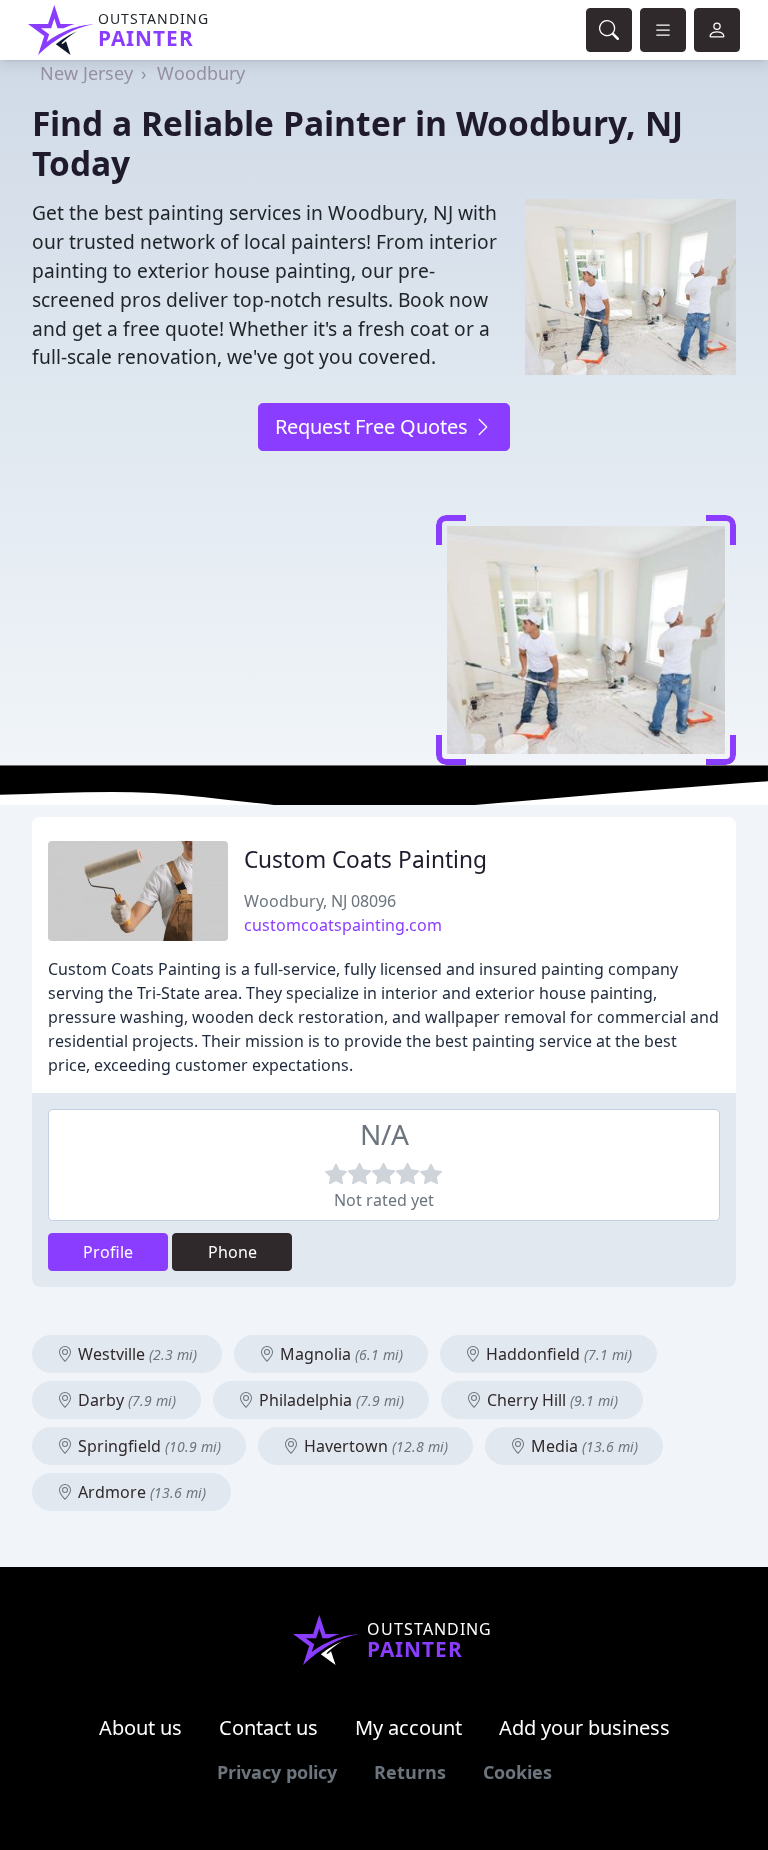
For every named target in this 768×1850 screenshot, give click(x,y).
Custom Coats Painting (365, 859)
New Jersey (86, 73)
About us (140, 1727)
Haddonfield (557, 1354)
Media (582, 1446)
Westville (135, 1354)
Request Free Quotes (374, 426)
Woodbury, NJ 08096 (320, 901)
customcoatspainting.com (343, 925)
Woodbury (201, 73)
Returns (410, 1772)
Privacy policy (277, 1772)
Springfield (147, 1446)
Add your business (584, 1727)
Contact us (268, 1727)
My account (408, 1727)
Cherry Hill (550, 1400)
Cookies (517, 1772)
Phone (232, 1252)
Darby (125, 1400)
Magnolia (339, 1354)
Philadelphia (329, 1400)
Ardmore (140, 1492)
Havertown (374, 1446)
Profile (108, 1252)
